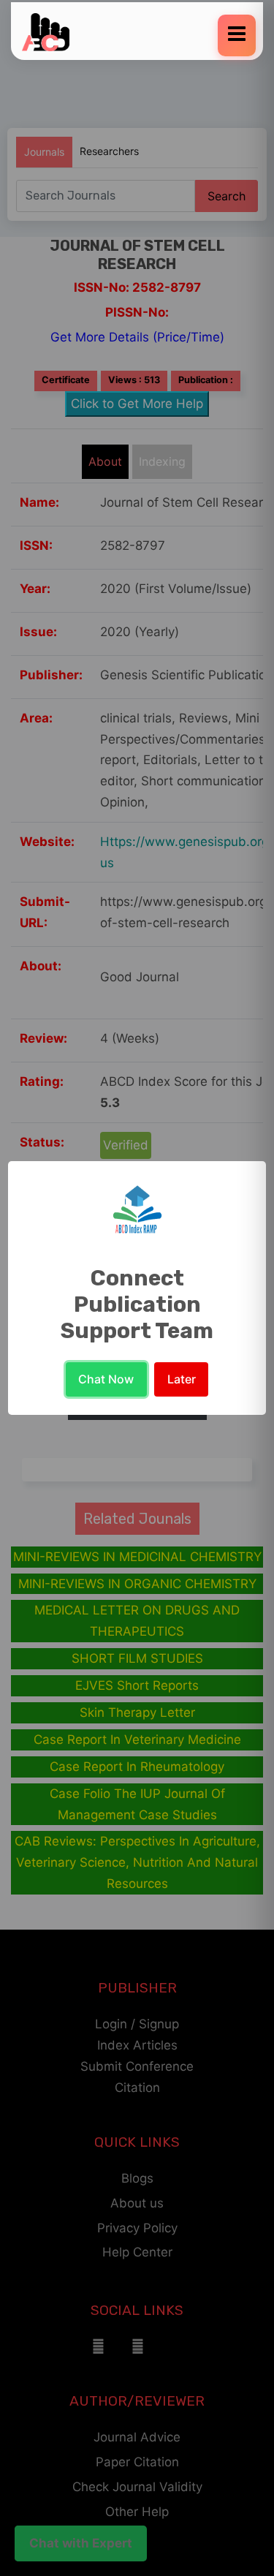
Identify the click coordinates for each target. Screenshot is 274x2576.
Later (182, 1379)
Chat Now (106, 1379)
